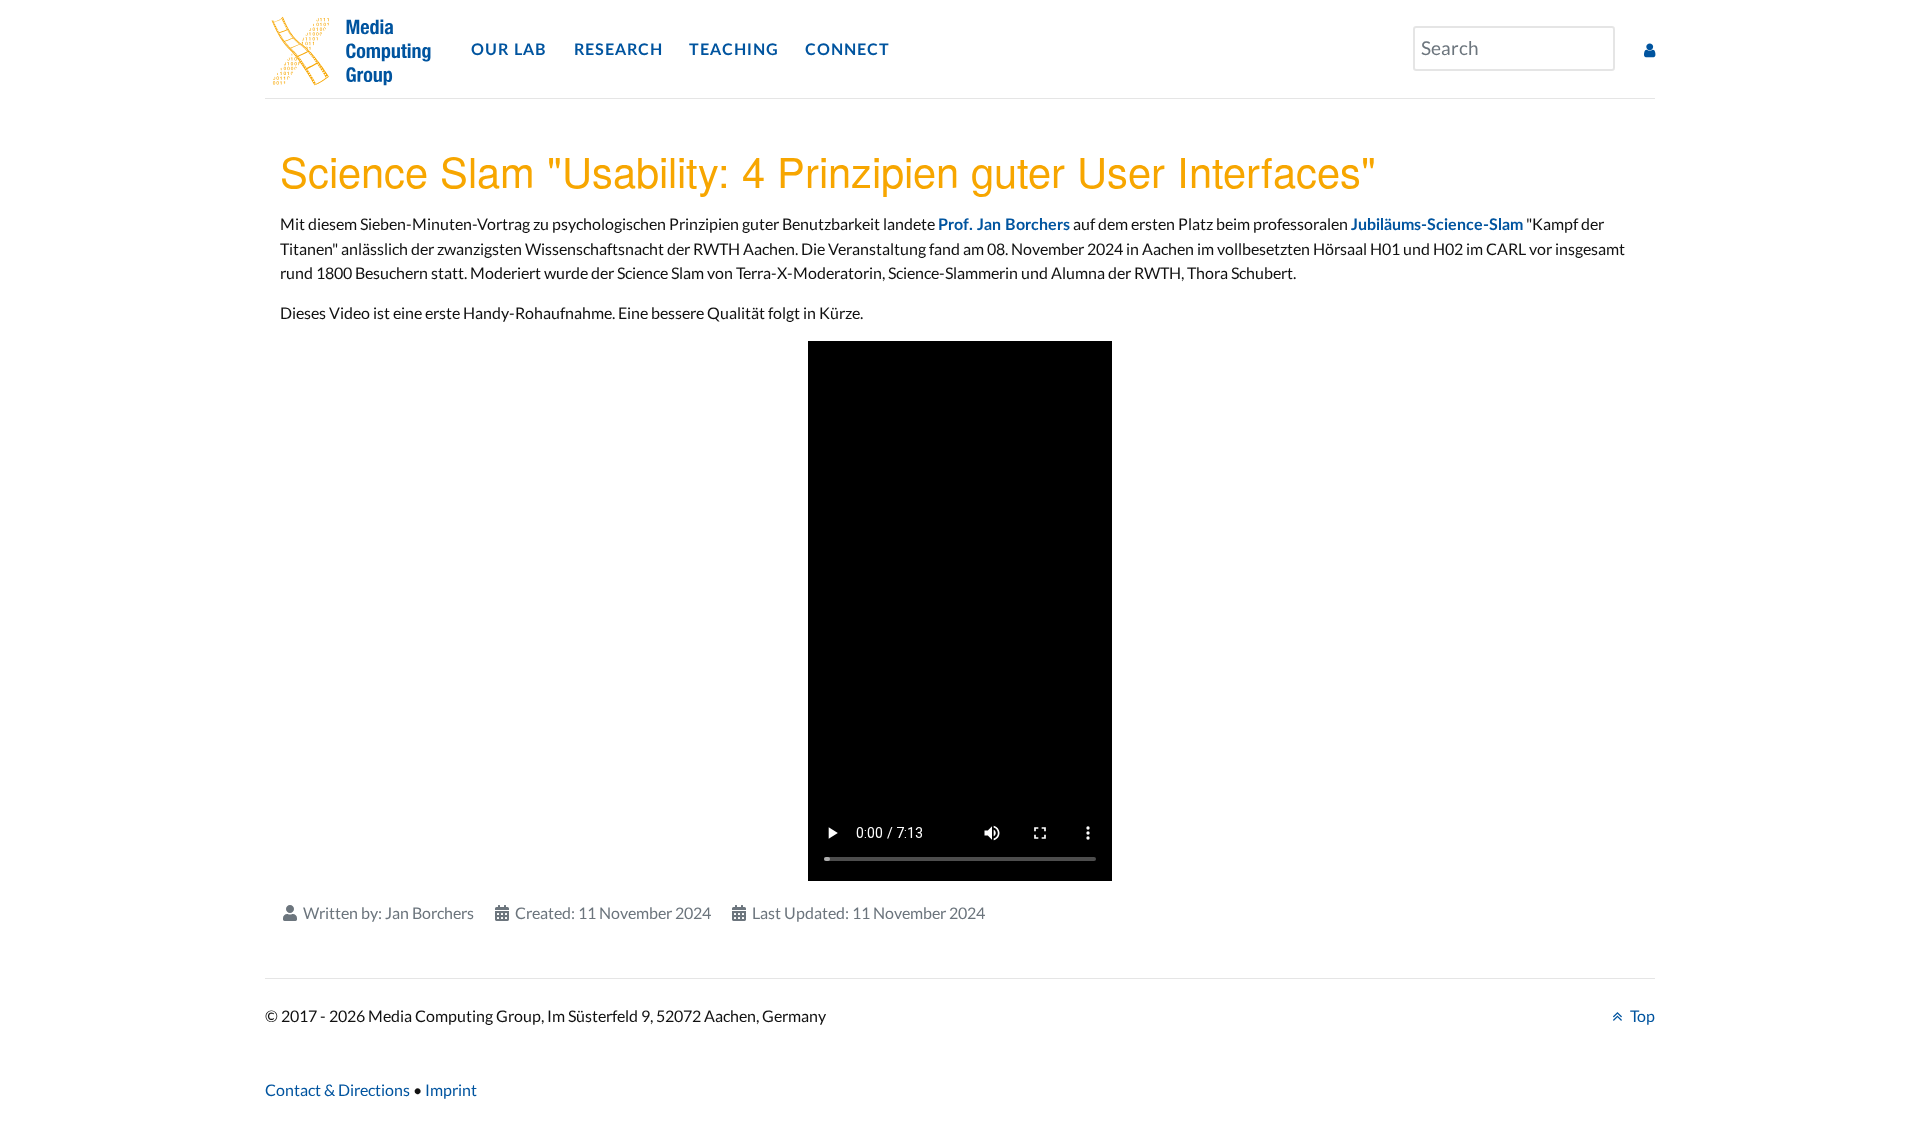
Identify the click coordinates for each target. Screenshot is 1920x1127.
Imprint (451, 1089)
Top (1641, 1015)
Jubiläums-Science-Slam (1437, 225)
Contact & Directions (337, 1089)
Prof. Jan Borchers (1004, 225)
